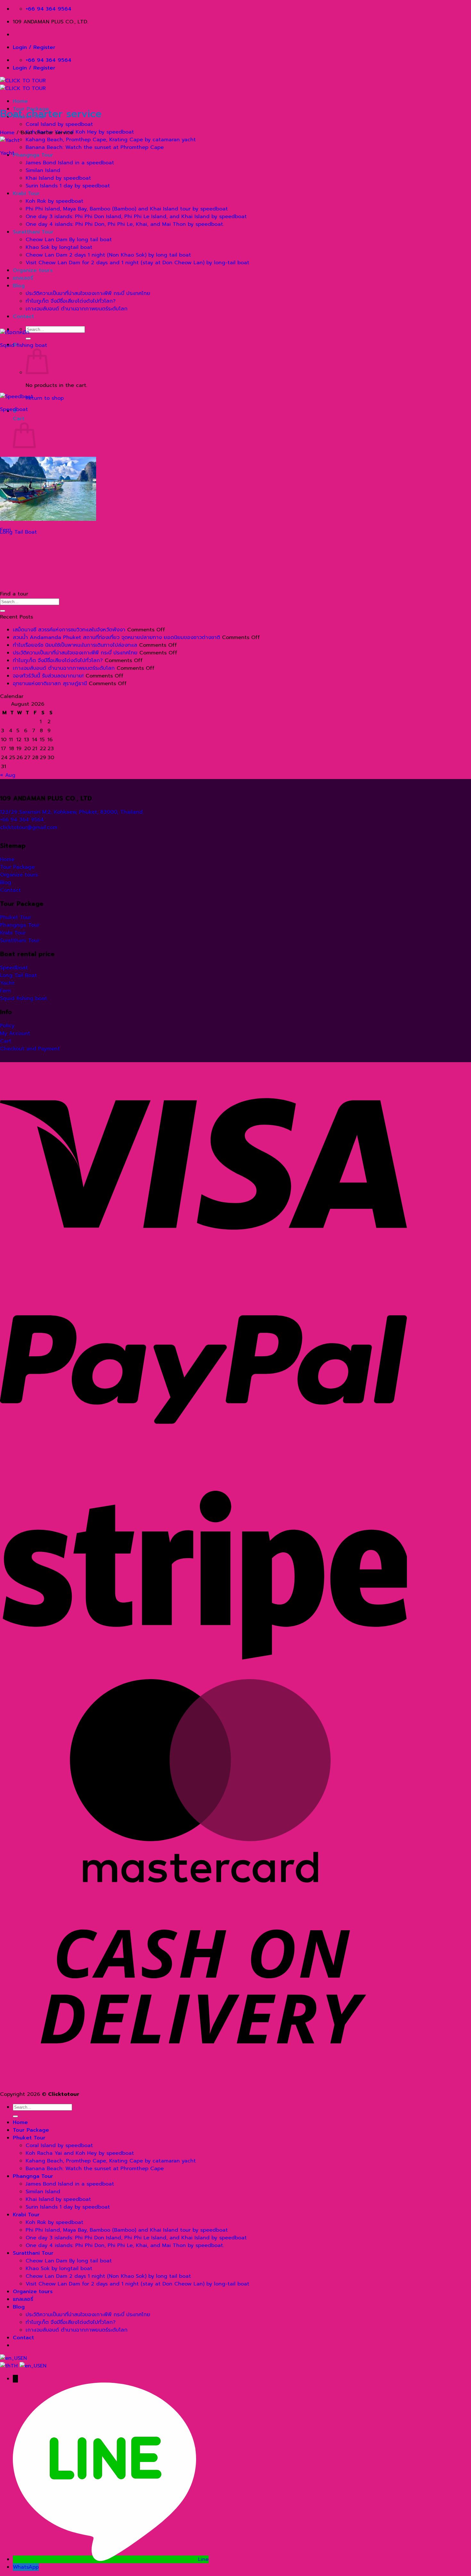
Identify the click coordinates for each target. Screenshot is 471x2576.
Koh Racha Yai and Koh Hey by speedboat (80, 132)
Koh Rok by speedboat (54, 201)
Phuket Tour (29, 2138)
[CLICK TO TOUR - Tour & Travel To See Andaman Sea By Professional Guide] (23, 85)
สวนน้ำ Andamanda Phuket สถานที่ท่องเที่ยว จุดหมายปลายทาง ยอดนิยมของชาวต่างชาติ (116, 637)
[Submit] (28, 339)
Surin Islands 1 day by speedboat (68, 186)
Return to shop (45, 398)
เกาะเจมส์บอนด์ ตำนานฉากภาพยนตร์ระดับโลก (77, 309)
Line (203, 2559)
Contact (23, 316)
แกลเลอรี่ (23, 278)
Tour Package (31, 2130)
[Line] (105, 2559)
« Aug (8, 775)
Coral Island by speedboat (59, 124)
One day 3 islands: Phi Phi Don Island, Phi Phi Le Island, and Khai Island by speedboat (136, 217)
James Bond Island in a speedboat (70, 163)
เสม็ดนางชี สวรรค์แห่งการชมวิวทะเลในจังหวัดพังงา (69, 630)
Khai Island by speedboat (58, 178)
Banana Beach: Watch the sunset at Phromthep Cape (95, 147)
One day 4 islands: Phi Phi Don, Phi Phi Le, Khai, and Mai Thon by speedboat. (125, 224)
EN (24, 2358)
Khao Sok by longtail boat (59, 247)
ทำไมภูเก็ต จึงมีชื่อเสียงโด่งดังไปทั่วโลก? (71, 301)
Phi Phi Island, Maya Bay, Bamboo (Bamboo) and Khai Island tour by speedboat (127, 209)
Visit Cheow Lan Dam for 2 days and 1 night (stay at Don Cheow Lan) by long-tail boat (137, 263)
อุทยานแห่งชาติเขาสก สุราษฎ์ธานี (50, 684)
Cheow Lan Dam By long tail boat (69, 240)
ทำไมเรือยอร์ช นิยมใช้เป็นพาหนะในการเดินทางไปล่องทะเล (75, 645)
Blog (19, 286)
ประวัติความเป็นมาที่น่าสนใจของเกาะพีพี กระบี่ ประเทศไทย (88, 293)
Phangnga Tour (33, 155)
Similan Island (43, 170)
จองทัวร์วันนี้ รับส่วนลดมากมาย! (48, 676)
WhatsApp (26, 2567)
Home (20, 101)
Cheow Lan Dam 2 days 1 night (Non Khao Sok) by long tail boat (108, 255)
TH (15, 2366)
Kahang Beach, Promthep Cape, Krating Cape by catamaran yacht (111, 140)
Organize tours (33, 270)
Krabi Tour (26, 193)
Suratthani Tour (33, 232)
